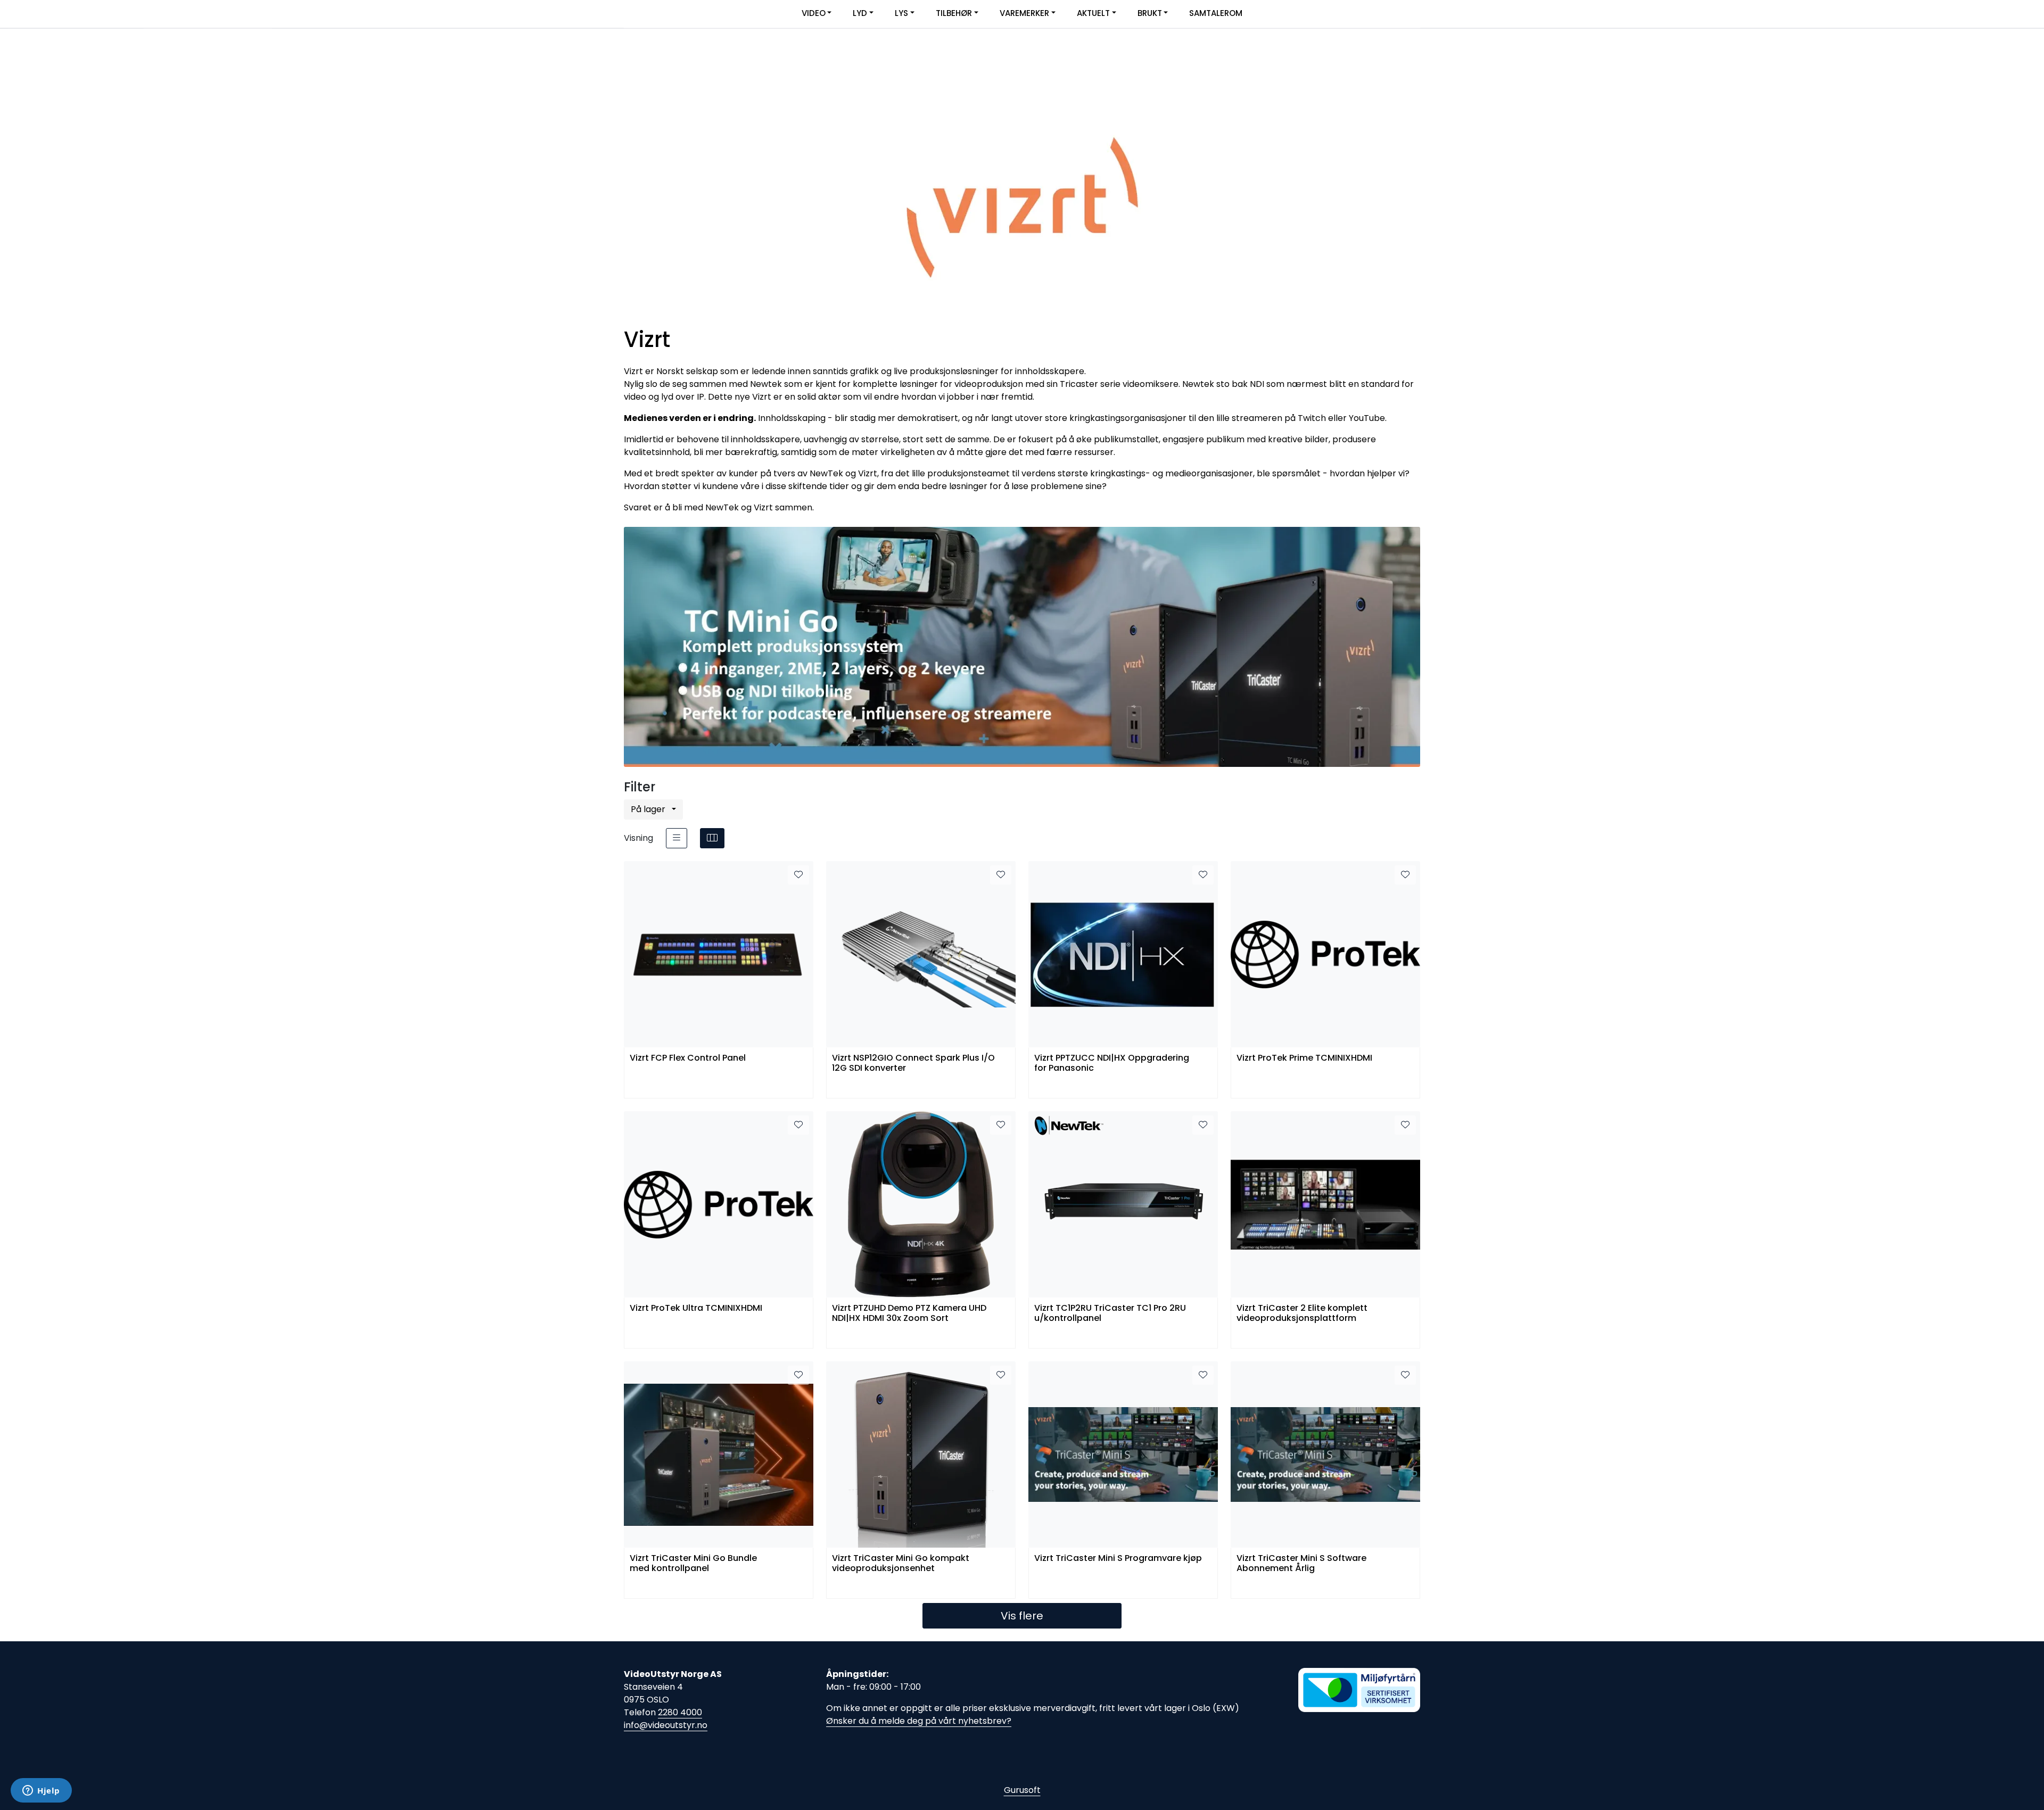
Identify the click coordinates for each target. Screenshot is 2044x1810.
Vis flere (1022, 1616)
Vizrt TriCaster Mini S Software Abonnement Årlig (1301, 1564)
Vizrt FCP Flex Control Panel (688, 1058)
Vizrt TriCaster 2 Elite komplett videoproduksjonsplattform (1302, 1313)
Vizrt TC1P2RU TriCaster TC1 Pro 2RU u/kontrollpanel (1110, 1313)
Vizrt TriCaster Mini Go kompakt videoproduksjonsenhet (901, 1564)
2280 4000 (680, 1712)
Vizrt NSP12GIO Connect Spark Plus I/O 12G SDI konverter (913, 1063)
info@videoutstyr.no (666, 1725)
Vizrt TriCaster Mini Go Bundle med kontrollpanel (693, 1564)
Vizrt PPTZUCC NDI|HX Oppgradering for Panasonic (1112, 1063)
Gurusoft (1022, 1790)
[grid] (712, 838)
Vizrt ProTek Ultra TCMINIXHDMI (696, 1308)
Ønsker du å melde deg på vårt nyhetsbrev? (919, 1721)
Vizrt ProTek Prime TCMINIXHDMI (1304, 1058)
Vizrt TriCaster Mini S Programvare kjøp (1118, 1559)
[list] (677, 838)
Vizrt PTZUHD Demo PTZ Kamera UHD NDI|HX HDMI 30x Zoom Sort (909, 1313)
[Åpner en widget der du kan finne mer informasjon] (41, 1791)
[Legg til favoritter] (798, 875)
